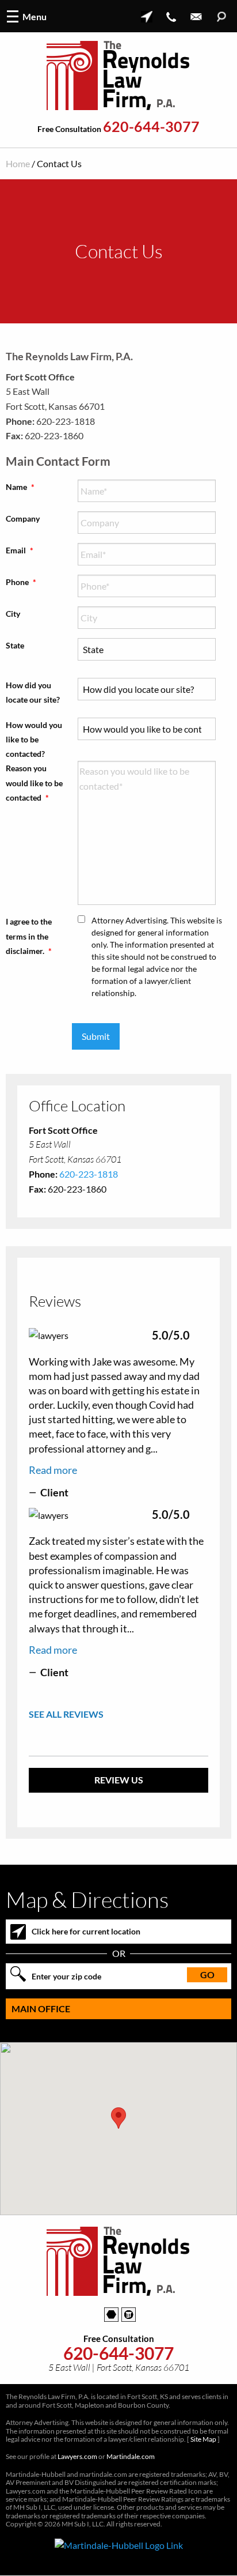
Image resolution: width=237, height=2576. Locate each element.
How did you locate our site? (33, 692)
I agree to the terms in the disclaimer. (29, 936)
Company (23, 518)
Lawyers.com (77, 2456)
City (13, 614)
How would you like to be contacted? (34, 739)
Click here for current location (86, 1931)
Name (20, 487)
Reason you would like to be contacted (34, 782)
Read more (53, 1470)
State (15, 645)
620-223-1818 (89, 1174)
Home (18, 163)
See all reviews (66, 1714)
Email (20, 550)
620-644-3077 (151, 127)
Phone (21, 582)
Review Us (119, 1780)
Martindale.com (131, 2456)
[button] (118, 2118)
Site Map (203, 2439)
